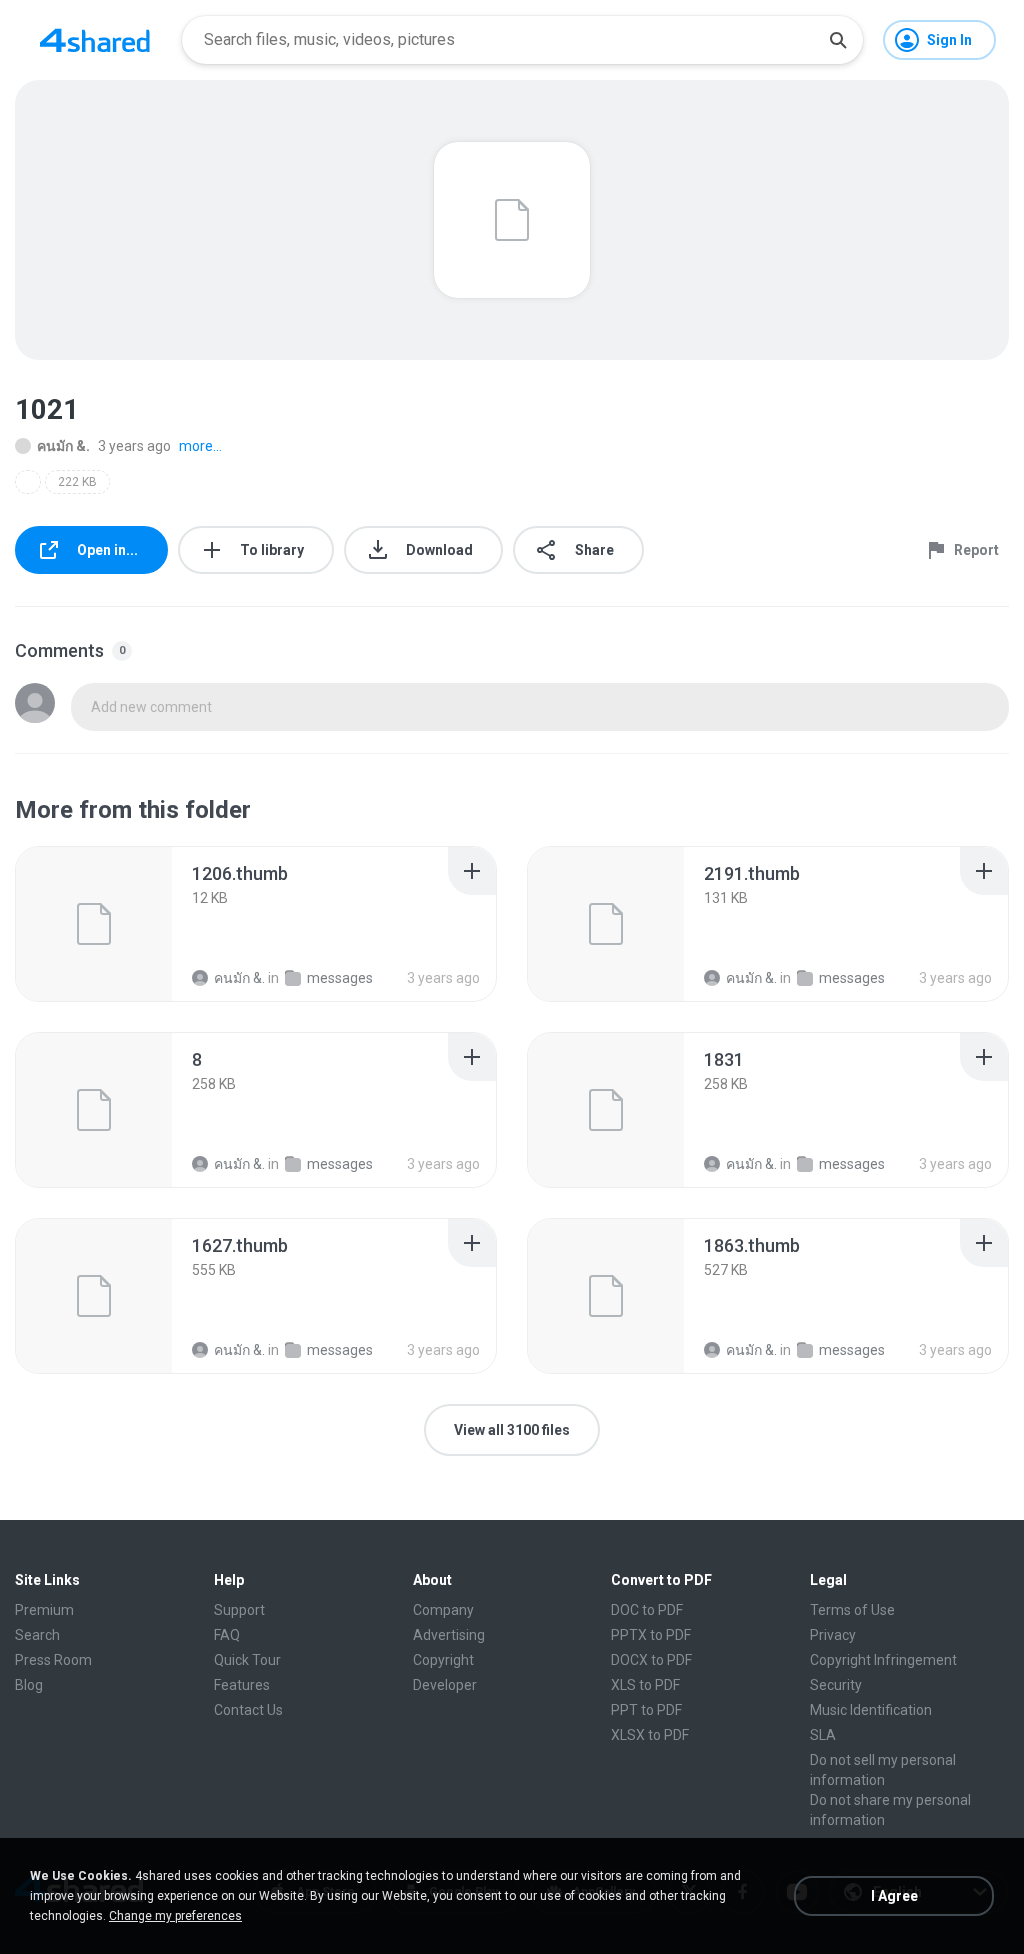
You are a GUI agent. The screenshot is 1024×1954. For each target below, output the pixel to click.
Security (836, 1685)
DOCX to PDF (651, 1660)
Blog (29, 1685)
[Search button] (838, 40)
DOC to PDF (647, 1610)
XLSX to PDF (650, 1735)
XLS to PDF (645, 1685)
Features (242, 1685)
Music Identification (871, 1710)
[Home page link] (95, 40)
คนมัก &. (63, 446)
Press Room (53, 1660)
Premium (44, 1610)
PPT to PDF (646, 1710)
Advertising (449, 1635)
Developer (445, 1685)
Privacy (833, 1635)
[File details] (94, 924)
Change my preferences (175, 1916)
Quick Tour (247, 1660)
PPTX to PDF (651, 1635)
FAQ (227, 1635)
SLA (823, 1735)
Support (239, 1610)
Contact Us (248, 1710)
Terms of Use (852, 1610)
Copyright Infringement (883, 1660)
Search (37, 1635)
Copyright (443, 1660)
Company (443, 1610)
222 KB (77, 482)
